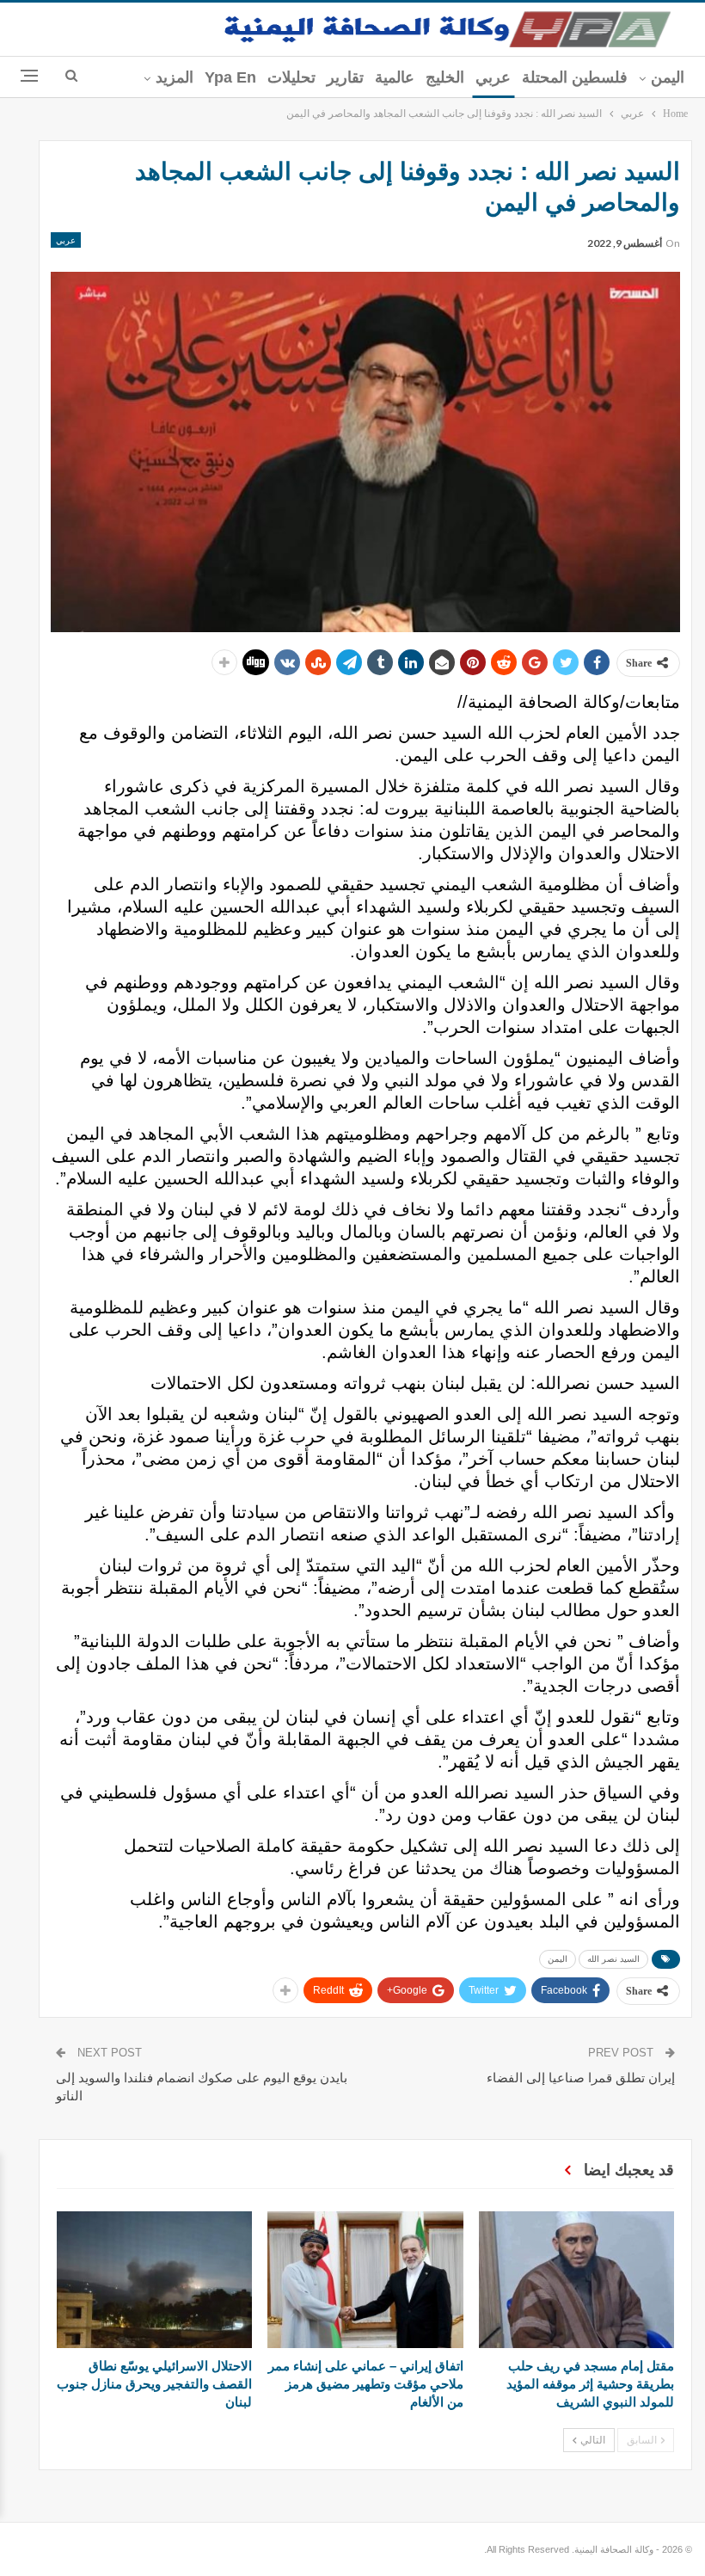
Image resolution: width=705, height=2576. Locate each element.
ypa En (230, 77)
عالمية (395, 77)
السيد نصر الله (613, 1959)
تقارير (345, 77)
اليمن (668, 77)
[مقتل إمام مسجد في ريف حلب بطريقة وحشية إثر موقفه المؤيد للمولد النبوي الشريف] (576, 2280)
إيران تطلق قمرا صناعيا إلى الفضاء (581, 2078)
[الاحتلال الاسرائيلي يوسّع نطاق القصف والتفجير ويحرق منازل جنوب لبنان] (154, 2280)
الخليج (445, 77)
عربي (493, 77)
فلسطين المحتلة (575, 77)
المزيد (175, 77)
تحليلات (291, 77)
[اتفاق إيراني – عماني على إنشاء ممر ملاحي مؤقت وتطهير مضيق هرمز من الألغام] (365, 2280)
